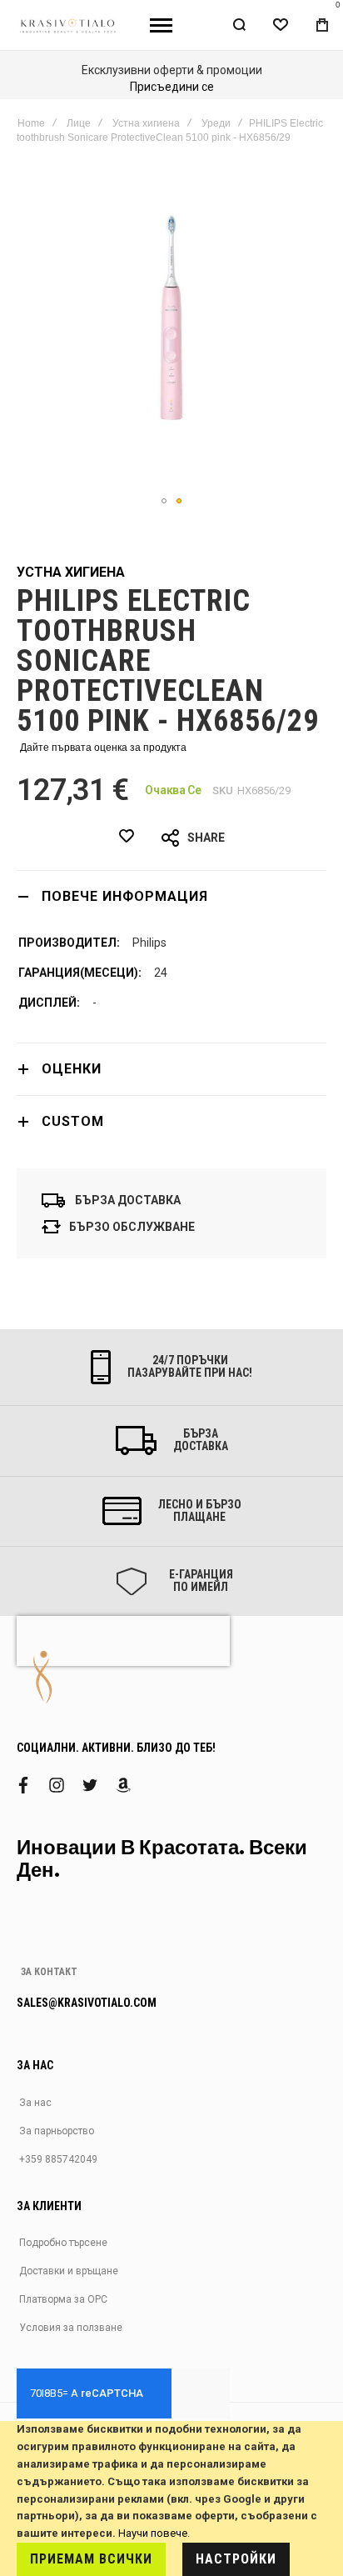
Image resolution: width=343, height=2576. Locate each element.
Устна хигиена (146, 123)
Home (31, 123)
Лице (79, 123)
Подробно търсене (63, 2243)
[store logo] (69, 25)
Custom (73, 1121)
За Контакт (49, 1972)
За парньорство (57, 2131)
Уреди (216, 123)
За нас (35, 2103)
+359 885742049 (58, 2159)
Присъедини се (172, 87)
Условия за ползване (71, 2328)
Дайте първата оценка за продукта (103, 748)
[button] (164, 501)
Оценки (72, 1069)
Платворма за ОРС (63, 2299)
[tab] (171, 896)
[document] (171, 2498)
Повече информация (125, 896)
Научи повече (153, 2533)
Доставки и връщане (69, 2271)
